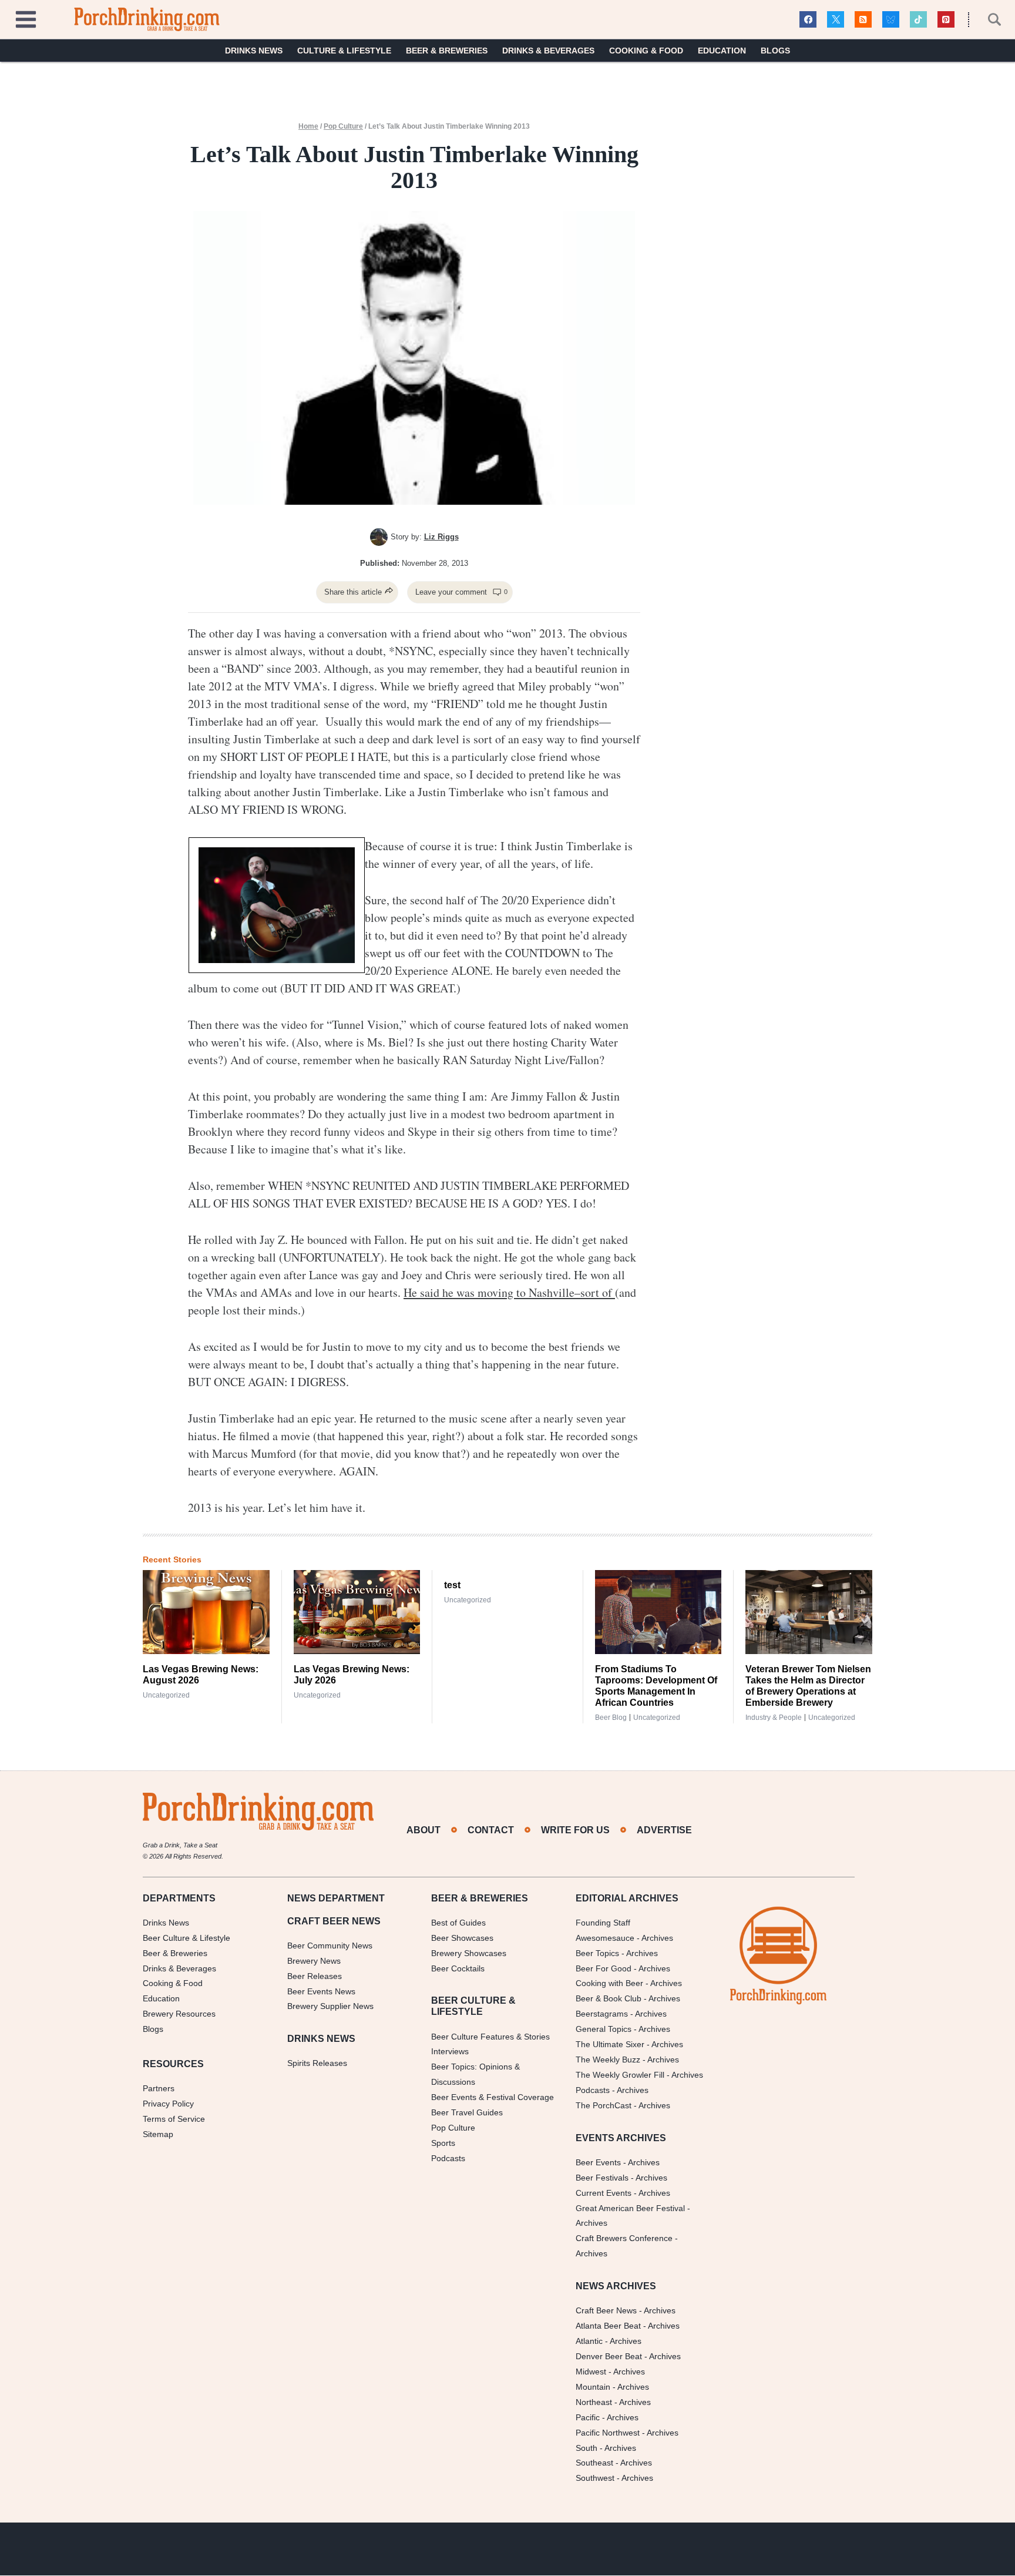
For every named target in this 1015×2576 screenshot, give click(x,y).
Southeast (594, 2463)
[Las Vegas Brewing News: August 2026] (206, 1612)
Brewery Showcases (469, 1953)
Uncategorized (166, 1695)
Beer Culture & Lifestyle (186, 1938)
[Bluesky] (891, 20)
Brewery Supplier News (330, 2007)
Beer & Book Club (609, 1999)
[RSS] (863, 20)
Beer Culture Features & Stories (490, 2037)
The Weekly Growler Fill (620, 2075)
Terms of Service (174, 2119)
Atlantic (589, 2341)
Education (722, 51)
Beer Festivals (602, 2178)
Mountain (593, 2387)
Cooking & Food (646, 51)
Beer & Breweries (447, 51)
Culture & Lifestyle (344, 51)
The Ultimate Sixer (610, 2045)
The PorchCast (604, 2105)
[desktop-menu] (26, 18)
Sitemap (158, 2134)
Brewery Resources (179, 2014)
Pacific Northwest (608, 2433)
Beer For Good (604, 1968)
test (452, 1585)
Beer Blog (611, 1718)
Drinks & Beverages (548, 51)
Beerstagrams (602, 2014)
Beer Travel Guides (467, 2112)
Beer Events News (321, 1991)
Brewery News (314, 1961)
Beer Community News (330, 1946)
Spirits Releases (317, 2064)
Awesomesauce (605, 1938)
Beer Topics (597, 1953)
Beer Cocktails (458, 1968)
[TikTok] (918, 20)
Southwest (595, 2478)
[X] (836, 20)
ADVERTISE (664, 1830)
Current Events (604, 2193)
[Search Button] (988, 19)
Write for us (575, 1830)
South (587, 2448)
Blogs (775, 51)
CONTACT (491, 1830)
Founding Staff (603, 1923)
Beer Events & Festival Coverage (493, 2098)
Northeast (594, 2402)
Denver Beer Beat (609, 2356)
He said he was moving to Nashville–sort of (509, 1292)
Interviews (450, 2052)
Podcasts (448, 2158)
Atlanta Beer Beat (608, 2326)
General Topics (604, 2030)
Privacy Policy (168, 2104)
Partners (159, 2089)
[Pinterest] (946, 20)
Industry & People (774, 1718)
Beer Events (598, 2162)
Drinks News (254, 51)
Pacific (588, 2417)
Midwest (591, 2372)
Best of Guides (458, 1923)
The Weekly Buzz (608, 2060)
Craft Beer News (606, 2311)
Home (308, 126)
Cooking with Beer (609, 1984)
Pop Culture (343, 126)
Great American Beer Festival (630, 2208)
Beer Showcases (462, 1938)
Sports (443, 2143)
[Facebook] (808, 20)
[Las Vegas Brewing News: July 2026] (357, 1612)
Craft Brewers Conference (624, 2239)
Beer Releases (315, 1976)
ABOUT (424, 1830)
